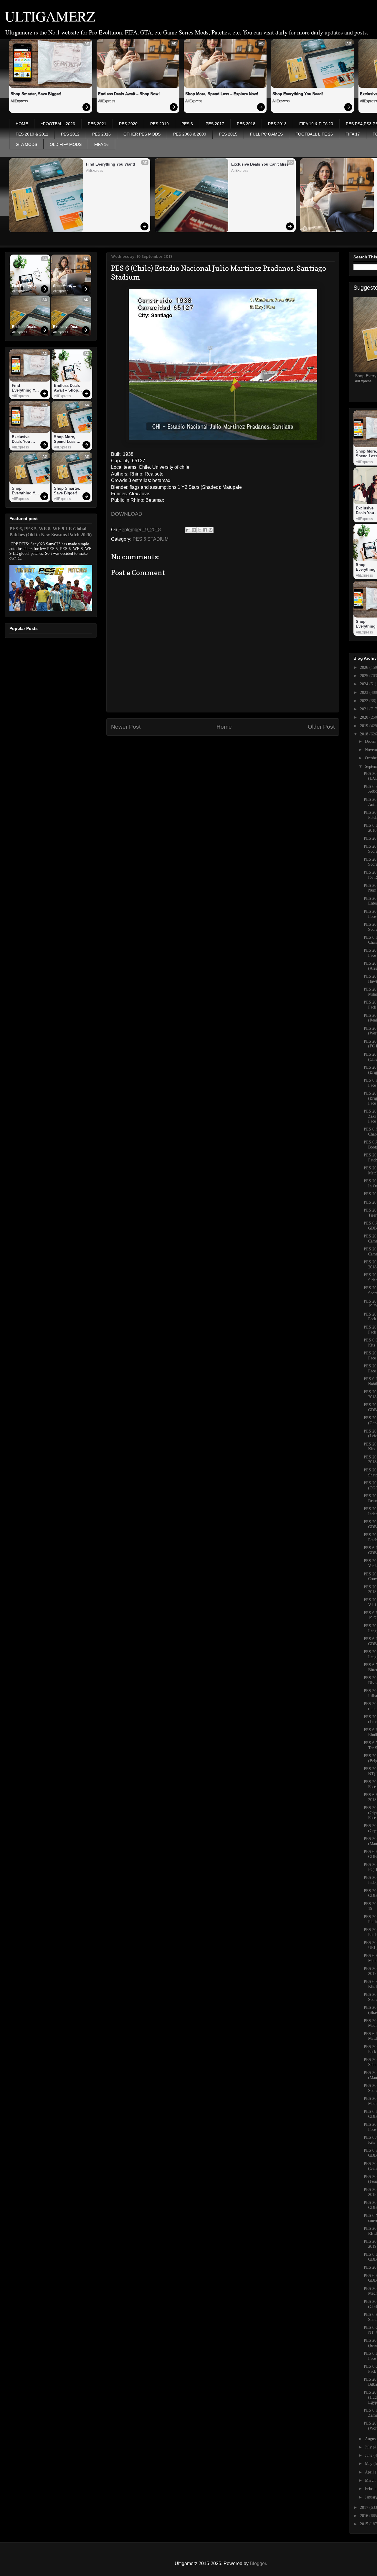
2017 (365, 2507)
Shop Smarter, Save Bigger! (36, 94)
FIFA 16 (101, 144)
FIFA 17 (353, 134)
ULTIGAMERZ (50, 16)
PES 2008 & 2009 (190, 134)
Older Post (321, 727)
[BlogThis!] (194, 530)
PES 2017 (215, 124)
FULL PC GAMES (266, 134)
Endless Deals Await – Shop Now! (129, 94)
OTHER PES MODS (142, 134)
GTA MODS (26, 144)
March (371, 2480)
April (370, 2472)
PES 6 (187, 124)
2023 (365, 693)
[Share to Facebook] (205, 530)
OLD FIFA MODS (66, 144)
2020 (365, 717)
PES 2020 (128, 124)
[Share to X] (199, 530)
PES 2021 (97, 124)
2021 (365, 709)
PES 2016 (101, 134)
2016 (365, 2516)
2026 (365, 667)
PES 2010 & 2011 (32, 134)
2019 (365, 726)
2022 (365, 701)
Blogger (258, 2563)
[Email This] (188, 530)
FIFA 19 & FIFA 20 (316, 124)
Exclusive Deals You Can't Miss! (260, 164)
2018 (365, 734)
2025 (365, 676)
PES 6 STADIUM (151, 539)
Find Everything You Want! (110, 164)
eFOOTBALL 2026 (58, 124)
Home (224, 727)
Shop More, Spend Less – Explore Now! (222, 94)
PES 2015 (228, 134)
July (369, 2447)
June (369, 2455)
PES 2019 (159, 124)
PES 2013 (277, 124)
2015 (365, 2524)
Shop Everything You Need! (298, 94)
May (369, 2464)
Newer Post (126, 727)
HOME (22, 124)
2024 (365, 684)
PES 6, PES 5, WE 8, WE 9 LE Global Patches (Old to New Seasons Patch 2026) (51, 532)
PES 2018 (246, 124)
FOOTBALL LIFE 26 (314, 134)
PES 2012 (70, 134)
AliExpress (19, 101)
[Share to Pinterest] (211, 530)
